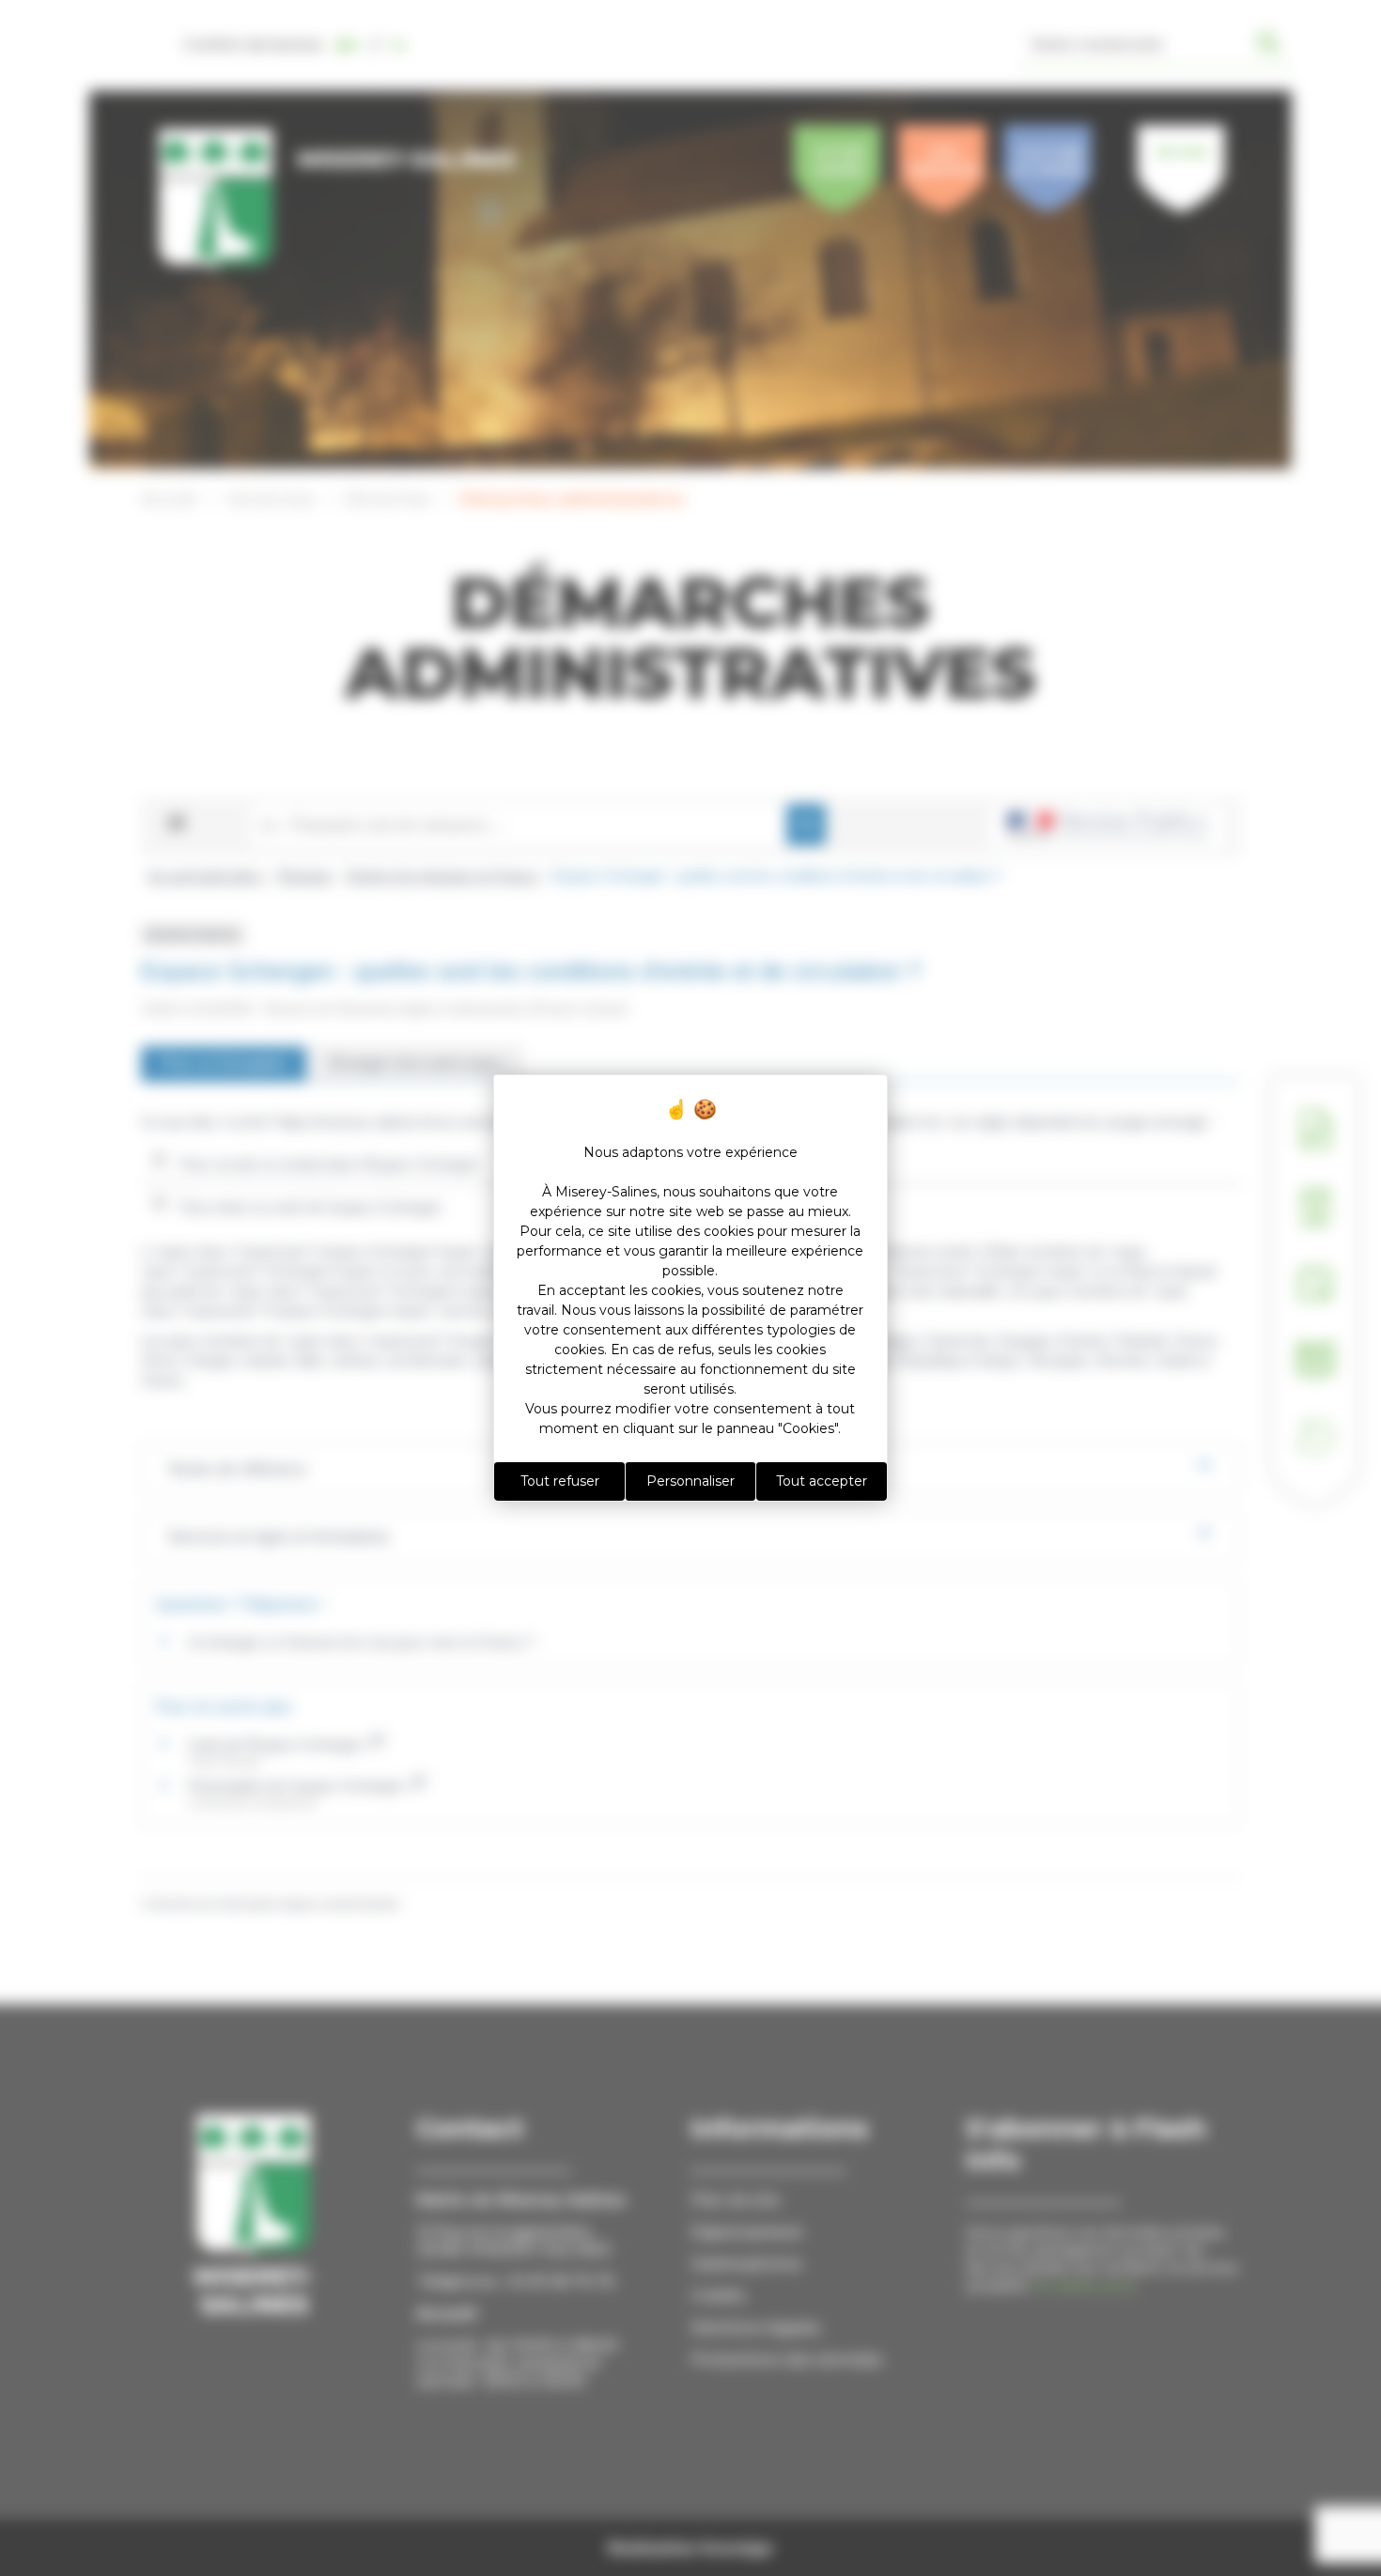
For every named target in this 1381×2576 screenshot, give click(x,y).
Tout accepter (822, 1481)
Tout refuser (560, 1481)
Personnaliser (690, 1481)
